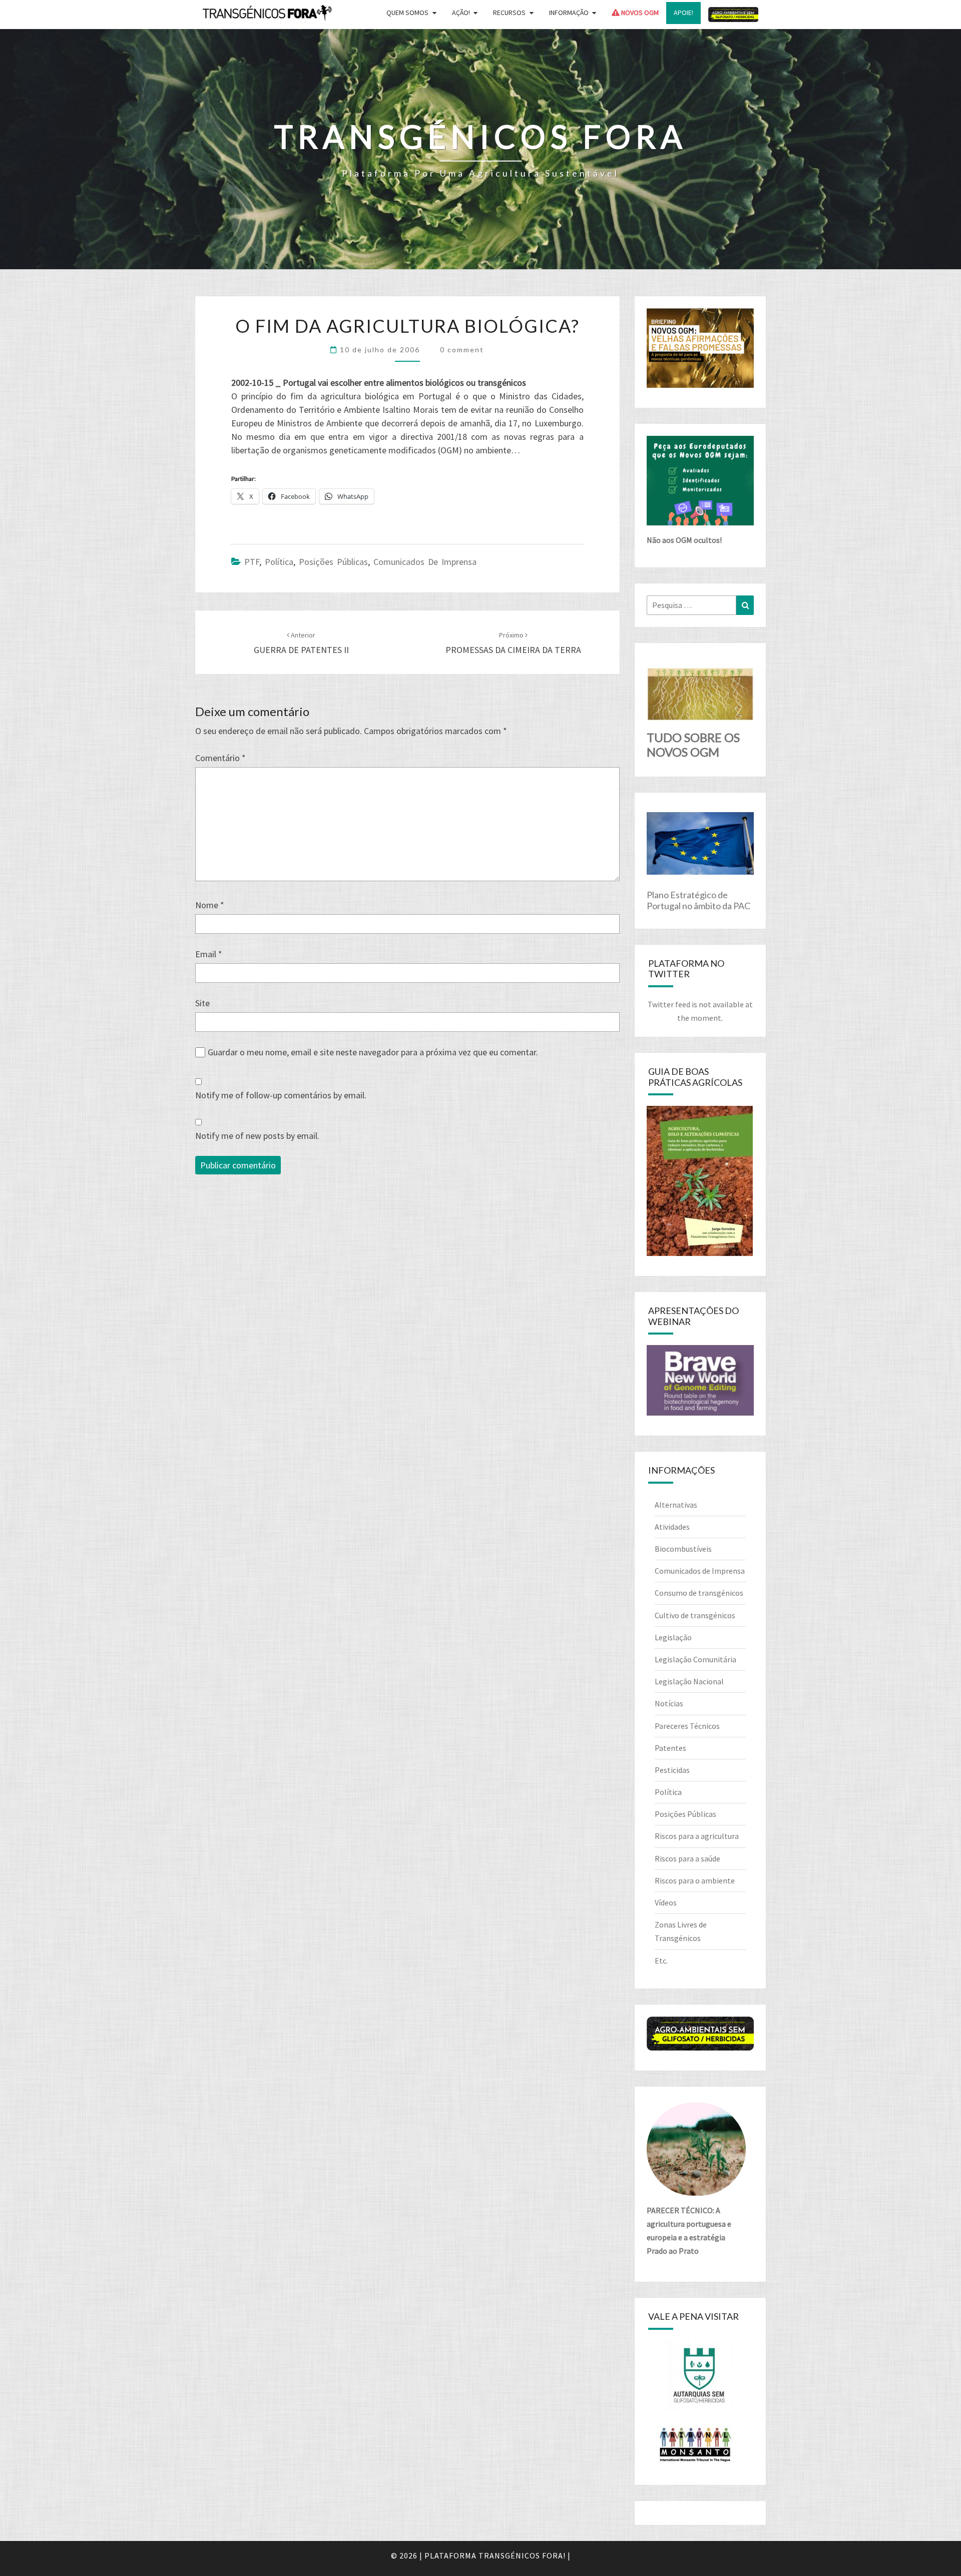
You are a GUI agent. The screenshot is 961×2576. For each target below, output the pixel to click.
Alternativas (676, 1505)
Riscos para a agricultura (697, 1836)
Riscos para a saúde (687, 1858)
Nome (210, 905)
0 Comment (462, 350)
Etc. (661, 1961)
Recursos (509, 13)
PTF (252, 562)
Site (202, 1003)
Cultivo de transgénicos (695, 1615)
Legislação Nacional (689, 1681)
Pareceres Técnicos (687, 1726)
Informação (569, 13)
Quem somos (407, 13)
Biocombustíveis (683, 1549)
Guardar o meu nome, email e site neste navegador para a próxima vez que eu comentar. (373, 1052)
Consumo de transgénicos (699, 1593)
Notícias (669, 1703)
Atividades (672, 1527)
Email (209, 954)
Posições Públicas (333, 562)
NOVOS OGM (639, 13)
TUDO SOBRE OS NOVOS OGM (693, 745)
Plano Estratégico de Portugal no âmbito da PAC (698, 900)
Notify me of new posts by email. (257, 1136)
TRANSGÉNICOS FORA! (522, 2555)
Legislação (673, 1637)
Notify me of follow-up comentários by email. (281, 1095)
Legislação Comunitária (695, 1659)
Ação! (461, 13)
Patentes (670, 1748)
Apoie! (683, 13)
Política (279, 562)
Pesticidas (672, 1770)
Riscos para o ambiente (695, 1880)
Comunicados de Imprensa (425, 562)
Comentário (220, 758)
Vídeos (666, 1902)
